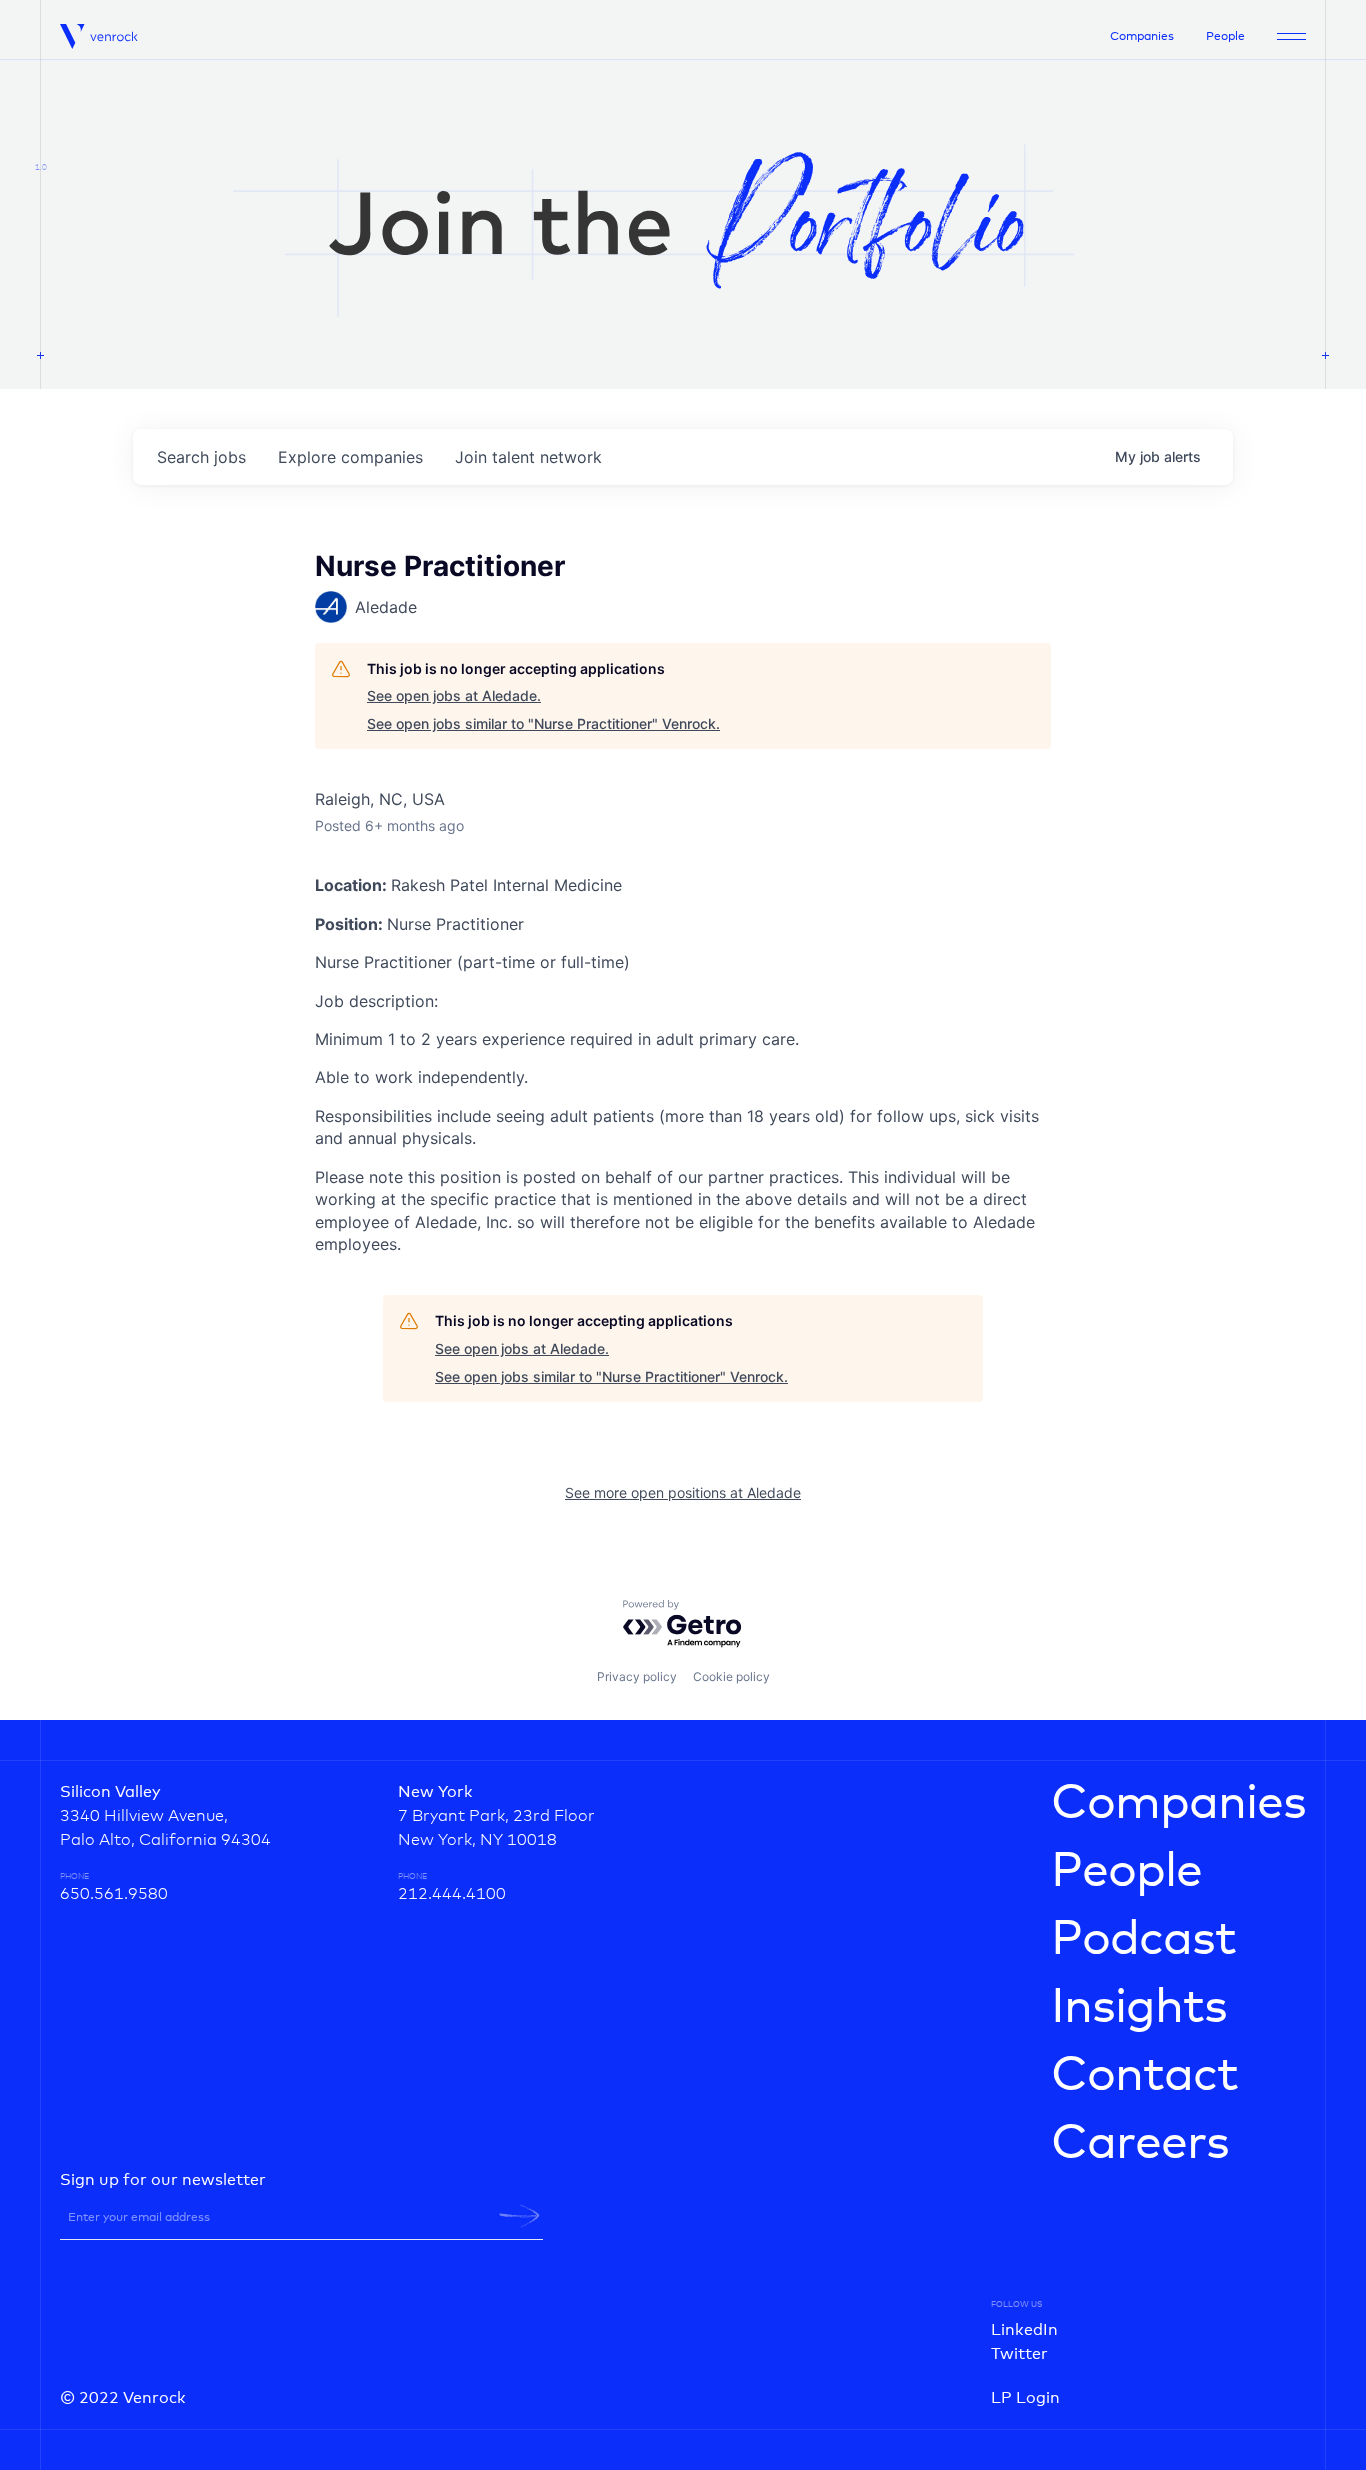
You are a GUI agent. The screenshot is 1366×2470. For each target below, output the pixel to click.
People (1225, 37)
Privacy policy (637, 1676)
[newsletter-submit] (519, 2216)
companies (350, 457)
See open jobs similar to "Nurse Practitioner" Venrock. (543, 723)
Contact (1144, 2076)
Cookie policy (731, 1676)
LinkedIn (1024, 2330)
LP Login (1025, 2398)
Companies (1142, 37)
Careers (1140, 2144)
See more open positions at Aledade (683, 1492)
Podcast (1143, 1940)
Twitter (1019, 2354)
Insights (1139, 2008)
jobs (201, 457)
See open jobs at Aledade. (454, 695)
